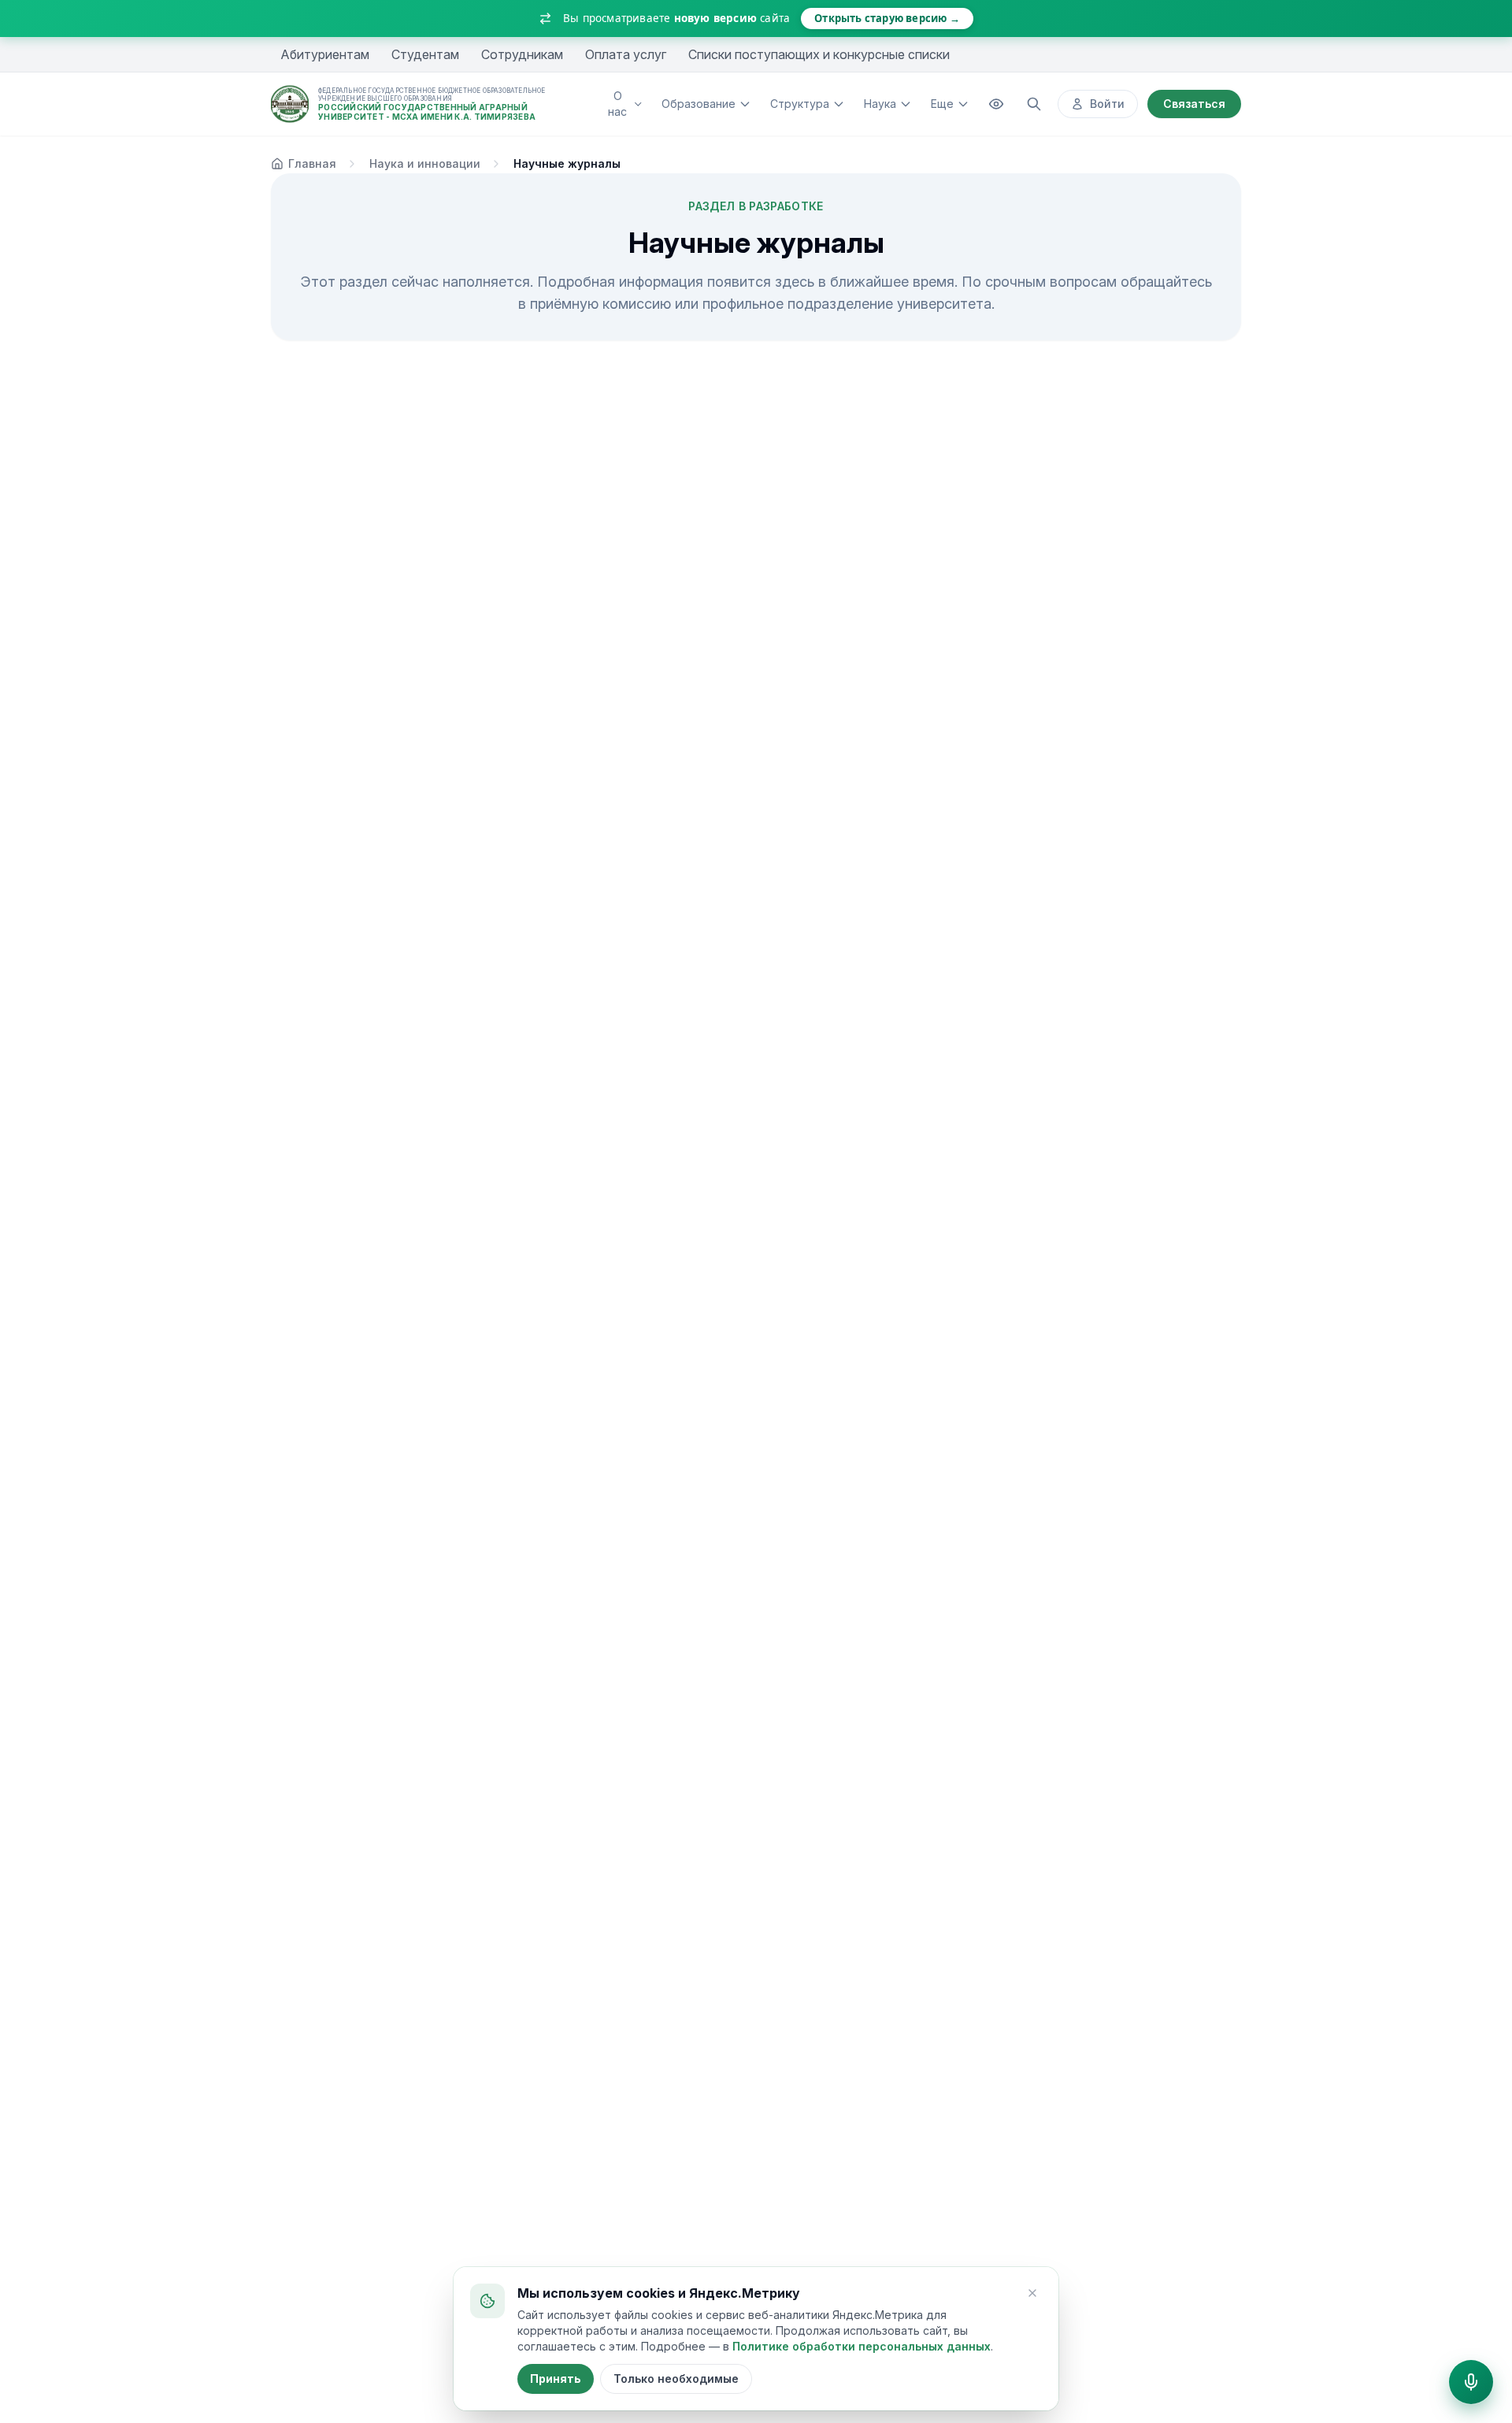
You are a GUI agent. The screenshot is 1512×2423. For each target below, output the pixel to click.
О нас (617, 104)
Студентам (425, 54)
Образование (699, 104)
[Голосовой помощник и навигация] (1471, 2382)
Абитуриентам (325, 54)
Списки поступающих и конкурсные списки (819, 54)
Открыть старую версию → (887, 18)
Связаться (1194, 104)
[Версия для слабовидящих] (996, 104)
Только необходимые (676, 2378)
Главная (312, 163)
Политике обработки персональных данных (862, 2346)
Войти (1107, 104)
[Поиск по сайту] (1034, 104)
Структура (800, 104)
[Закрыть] (1032, 2293)
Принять (556, 2378)
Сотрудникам (522, 54)
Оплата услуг (626, 54)
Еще (942, 104)
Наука (880, 104)
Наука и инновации (425, 163)
